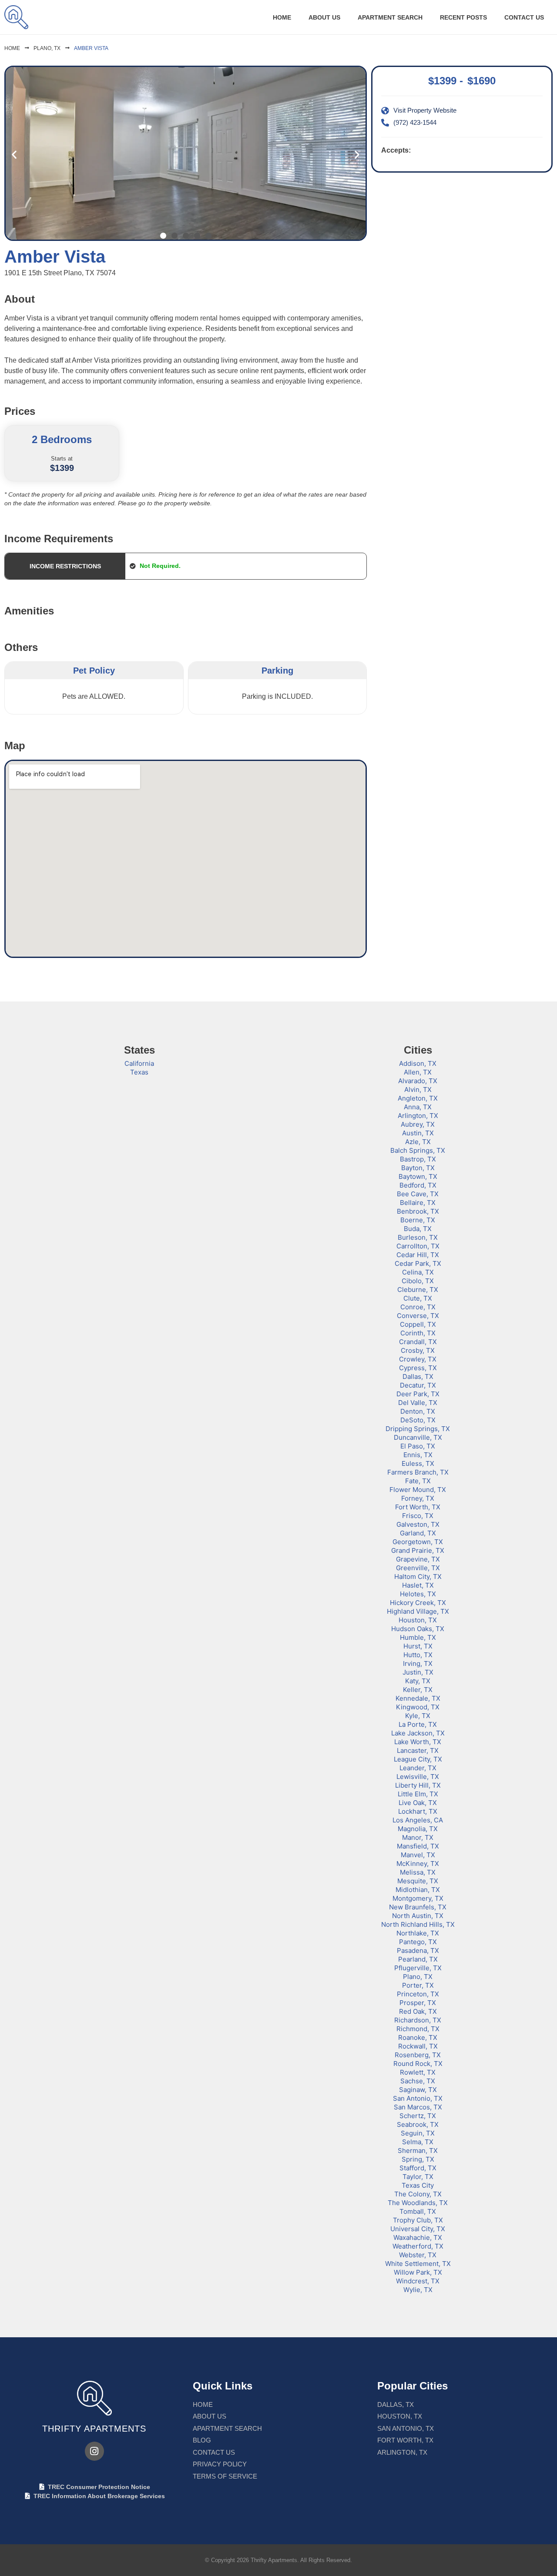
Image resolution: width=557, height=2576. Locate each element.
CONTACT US (524, 17)
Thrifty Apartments (94, 2429)
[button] (14, 155)
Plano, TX (47, 48)
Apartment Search (390, 17)
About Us (324, 17)
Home (282, 17)
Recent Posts (463, 17)
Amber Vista (91, 48)
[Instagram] (94, 2451)
